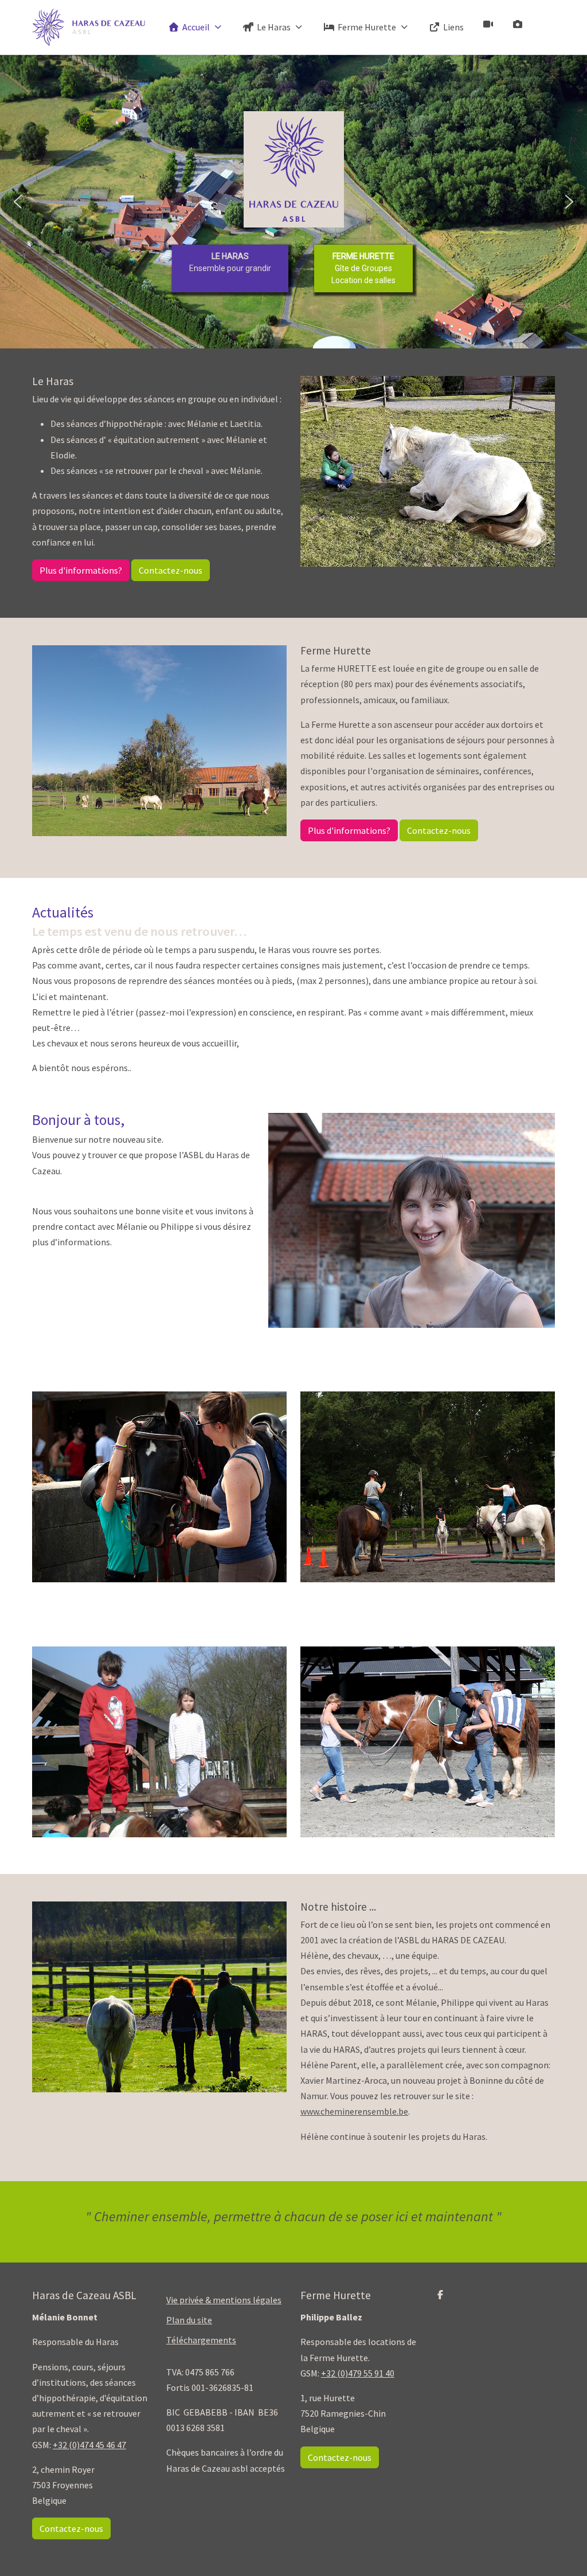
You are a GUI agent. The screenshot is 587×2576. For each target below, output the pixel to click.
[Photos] (518, 24)
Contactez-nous (171, 570)
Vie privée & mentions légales (224, 2300)
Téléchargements (201, 2340)
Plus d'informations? (81, 570)
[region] (293, 202)
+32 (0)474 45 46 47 (89, 2445)
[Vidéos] (488, 24)
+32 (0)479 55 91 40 (358, 2373)
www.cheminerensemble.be (354, 2111)
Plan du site (189, 2320)
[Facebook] (440, 2295)
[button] (18, 202)
